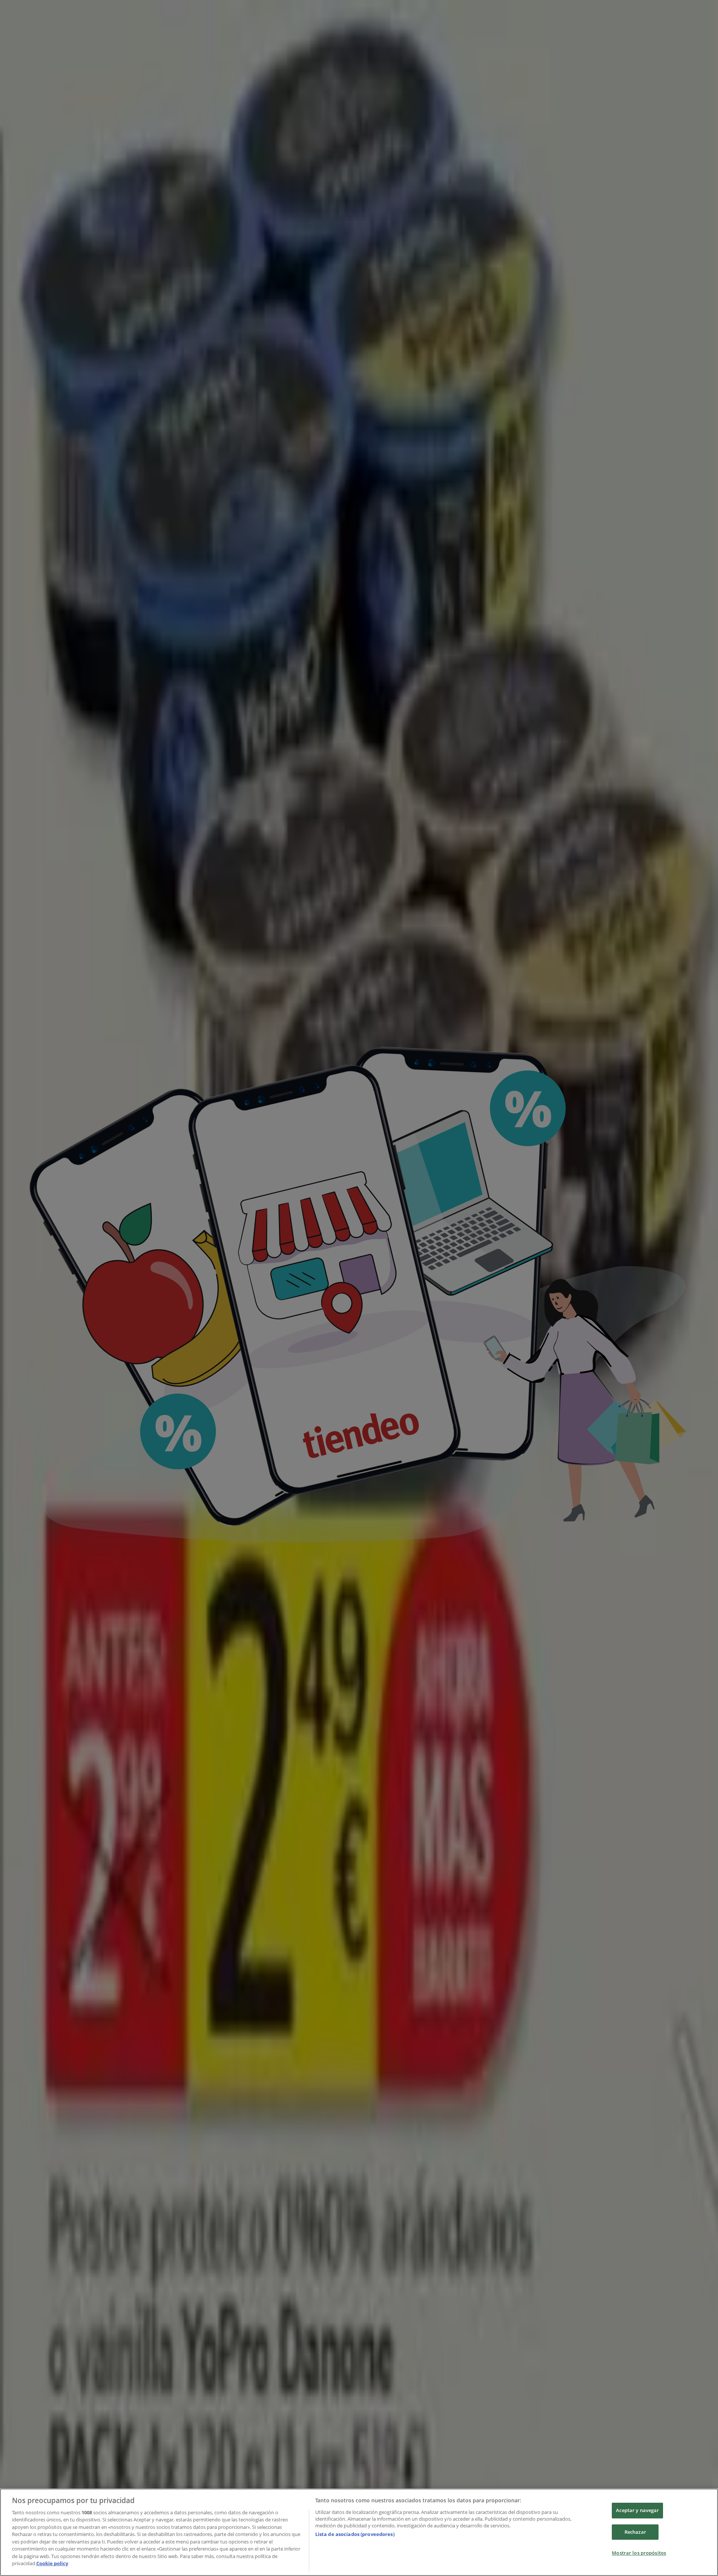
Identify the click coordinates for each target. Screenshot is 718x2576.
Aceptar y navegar (637, 2510)
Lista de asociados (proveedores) (355, 2534)
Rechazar (635, 2532)
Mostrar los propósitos (639, 2553)
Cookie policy (52, 2563)
